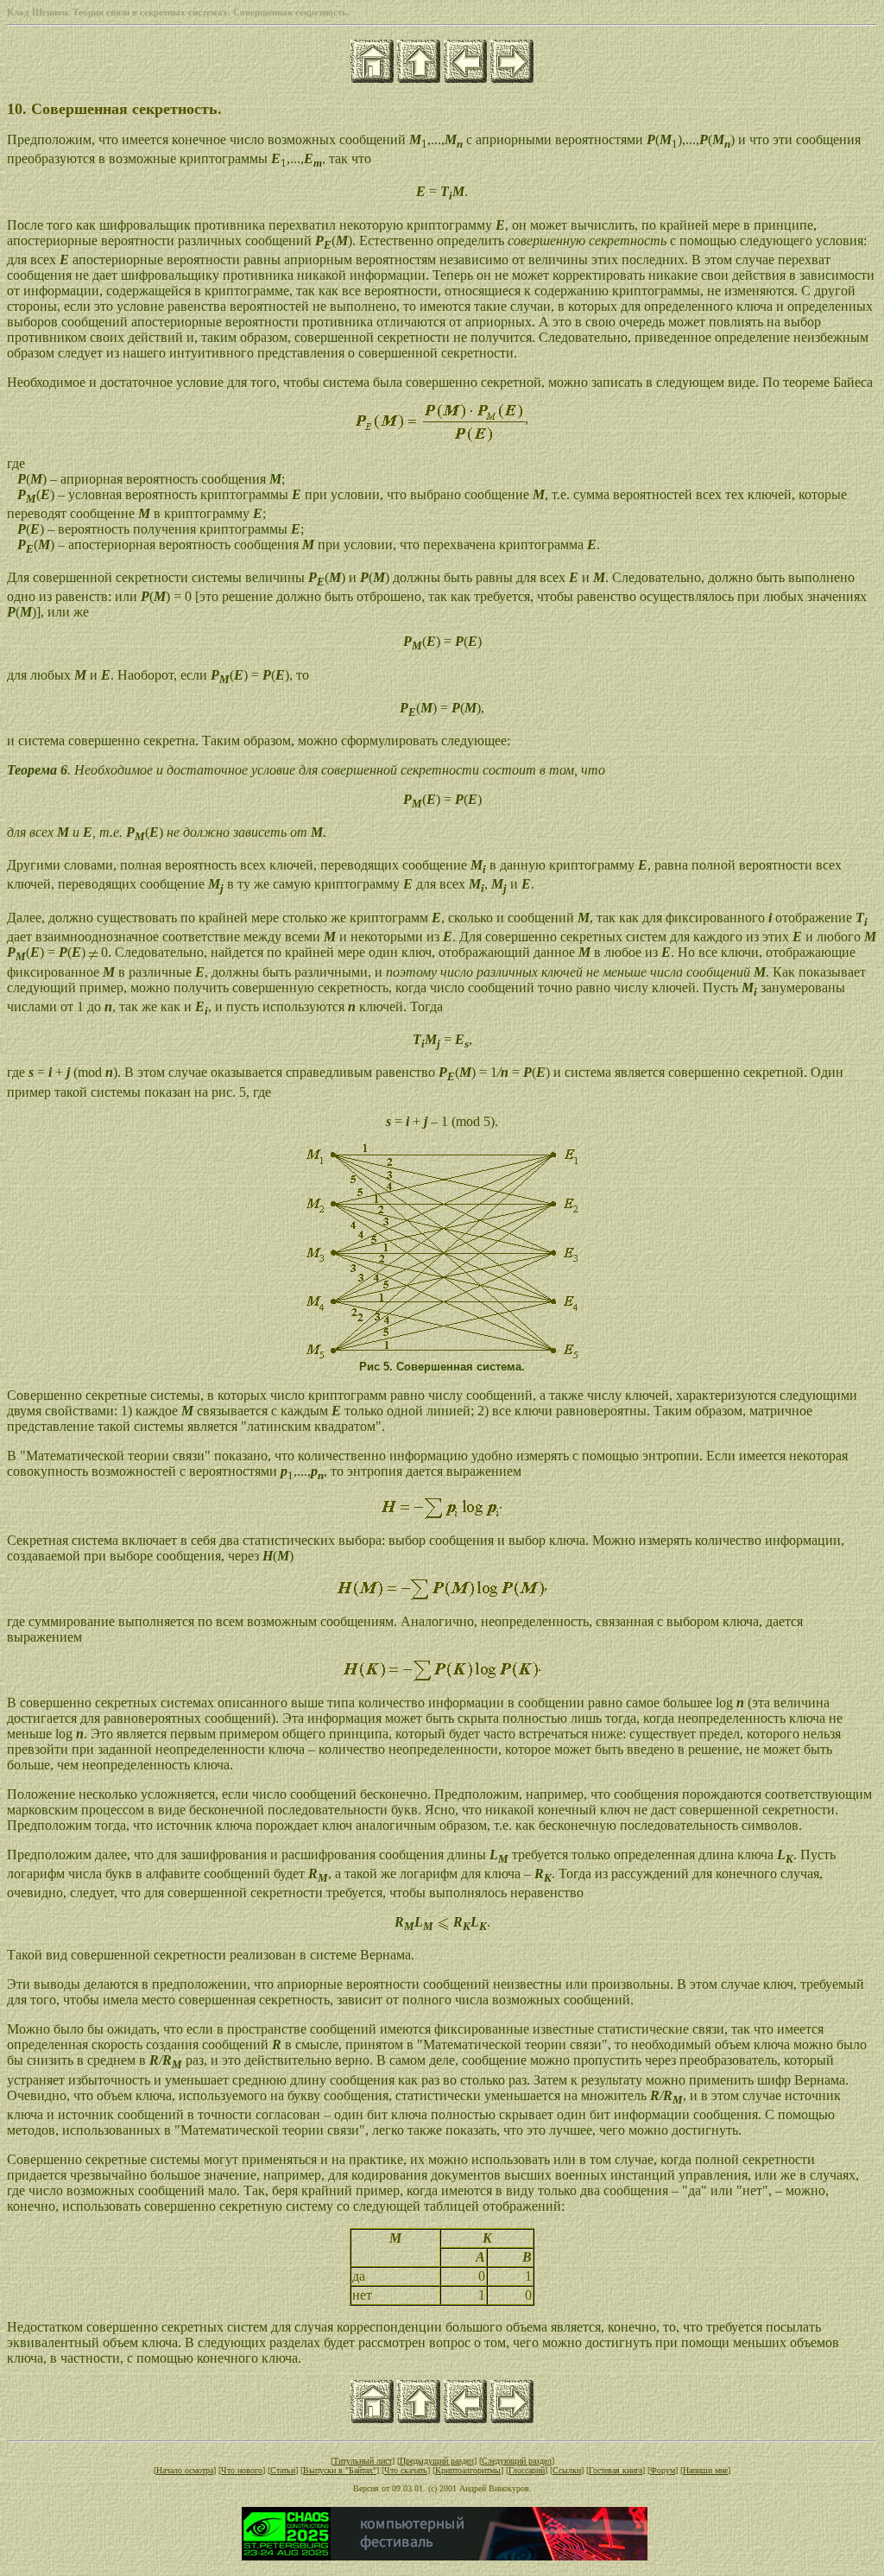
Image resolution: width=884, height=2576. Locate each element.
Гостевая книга (616, 2470)
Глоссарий (527, 2470)
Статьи (283, 2470)
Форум (663, 2470)
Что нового (242, 2470)
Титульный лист (363, 2461)
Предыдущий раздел (437, 2461)
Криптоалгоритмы (468, 2470)
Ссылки (567, 2470)
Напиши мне (705, 2470)
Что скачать (406, 2470)
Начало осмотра (185, 2470)
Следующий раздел (517, 2461)
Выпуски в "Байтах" (340, 2470)
